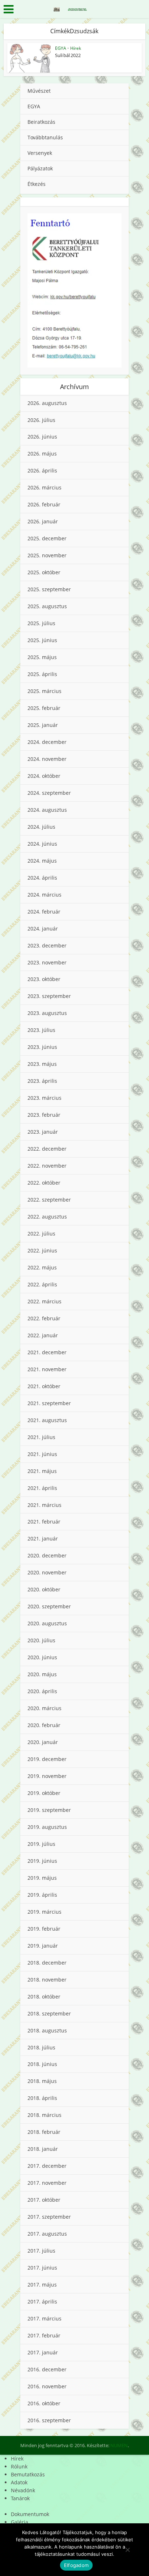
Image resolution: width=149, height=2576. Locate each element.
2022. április (42, 1284)
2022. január (43, 1335)
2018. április (42, 2098)
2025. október (44, 572)
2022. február (44, 1318)
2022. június (42, 1250)
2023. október (44, 979)
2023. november (47, 962)
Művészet (39, 91)
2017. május (42, 2285)
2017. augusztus (47, 2234)
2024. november (47, 759)
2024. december (47, 742)
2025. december (47, 538)
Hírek (76, 48)
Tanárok (20, 2498)
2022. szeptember (49, 1200)
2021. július (41, 1437)
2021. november (47, 1369)
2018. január (43, 2149)
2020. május (42, 1674)
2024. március (44, 895)
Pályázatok (40, 168)
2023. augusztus (47, 1013)
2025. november (47, 555)
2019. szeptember (49, 1810)
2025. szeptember (49, 589)
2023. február (44, 1115)
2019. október (44, 1793)
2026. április (42, 470)
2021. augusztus (47, 1420)
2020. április (42, 1691)
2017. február (44, 2335)
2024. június (42, 844)
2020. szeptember (49, 1606)
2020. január (43, 1742)
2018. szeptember (49, 2013)
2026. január (43, 521)
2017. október (44, 2200)
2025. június (42, 640)
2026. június (42, 437)
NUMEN (119, 2445)
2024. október (44, 776)
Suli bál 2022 (68, 55)
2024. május (42, 861)
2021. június (42, 1454)
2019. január (43, 1946)
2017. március (44, 2318)
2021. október (44, 1386)
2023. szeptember (49, 996)
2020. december (47, 1555)
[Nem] (127, 2550)
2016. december (47, 2369)
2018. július (41, 2047)
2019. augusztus (47, 1827)
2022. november (47, 1166)
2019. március (44, 1912)
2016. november (47, 2386)
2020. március (44, 1708)
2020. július (41, 1640)
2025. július (41, 623)
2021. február (44, 1522)
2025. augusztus (47, 606)
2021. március (44, 1505)
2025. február (44, 708)
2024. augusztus (47, 810)
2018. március (44, 2115)
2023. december (47, 945)
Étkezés (37, 184)
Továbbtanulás (45, 137)
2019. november (47, 1776)
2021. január (43, 1538)
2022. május (42, 1267)
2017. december (47, 2166)
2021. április (42, 1488)
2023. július (41, 1030)
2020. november (47, 1572)
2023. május (42, 1064)
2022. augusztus (47, 1217)
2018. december (47, 1963)
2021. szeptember (49, 1403)
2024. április (42, 878)
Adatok (19, 2482)
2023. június (42, 1047)
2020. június (42, 1657)
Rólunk (19, 2466)
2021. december (47, 1352)
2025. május (42, 657)
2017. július (41, 2251)
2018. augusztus (47, 2030)
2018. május (42, 2081)
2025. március (44, 691)
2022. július (41, 1233)
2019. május (42, 1878)
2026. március (44, 487)
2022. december (47, 1149)
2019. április (42, 1895)
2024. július (41, 827)
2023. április (42, 1081)
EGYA (61, 48)
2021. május (42, 1471)
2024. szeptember (49, 793)
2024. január (43, 929)
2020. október (44, 1589)
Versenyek (40, 153)
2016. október (44, 2403)
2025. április (42, 674)
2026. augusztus (47, 403)
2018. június (42, 2064)
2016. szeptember (49, 2420)
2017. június (42, 2268)
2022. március (44, 1301)
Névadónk (23, 2490)
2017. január (43, 2352)
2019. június (42, 1861)
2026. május (42, 454)
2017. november (47, 2183)
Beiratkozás (41, 122)
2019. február (44, 1929)
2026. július (41, 420)
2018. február (44, 2132)
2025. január (43, 725)
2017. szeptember (49, 2217)
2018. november (47, 1980)
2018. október (44, 1997)
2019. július (41, 1844)
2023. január (43, 1132)
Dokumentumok (30, 2514)
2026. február (44, 504)
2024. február (44, 912)
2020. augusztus (47, 1623)
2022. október (44, 1183)
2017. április (42, 2302)
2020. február (44, 1725)
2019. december (47, 1759)
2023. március (44, 1098)
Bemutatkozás (28, 2474)
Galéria (20, 2522)
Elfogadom (76, 2565)
